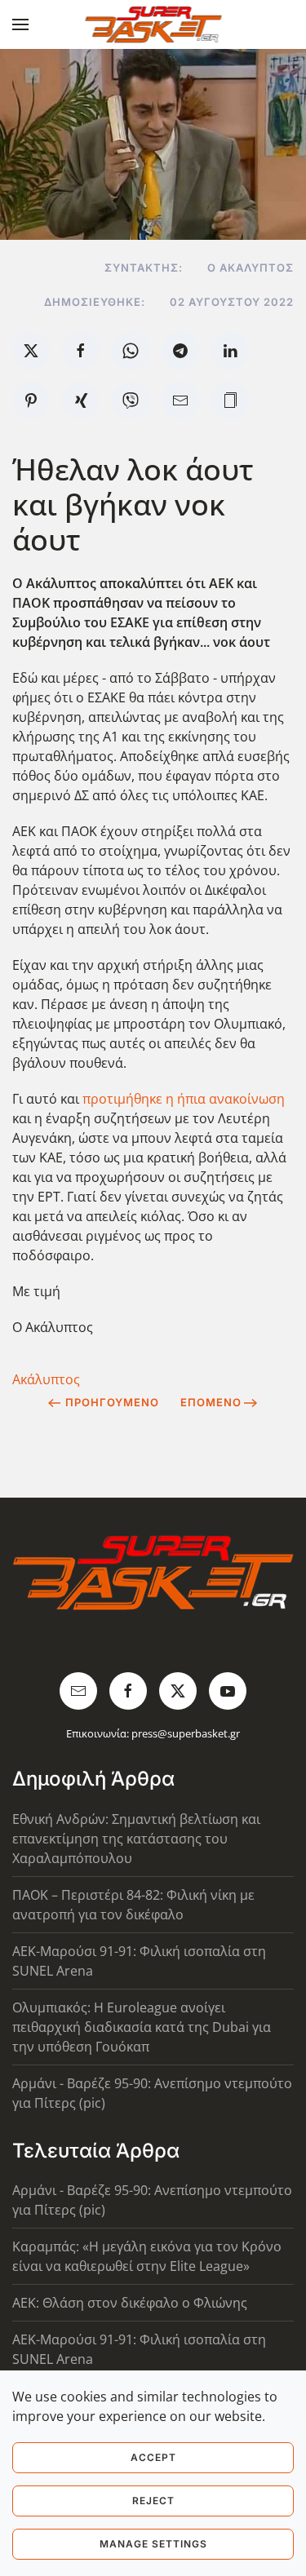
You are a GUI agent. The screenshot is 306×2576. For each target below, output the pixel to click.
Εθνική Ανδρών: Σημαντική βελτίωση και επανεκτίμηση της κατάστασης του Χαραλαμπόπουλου (136, 1839)
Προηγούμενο (112, 1402)
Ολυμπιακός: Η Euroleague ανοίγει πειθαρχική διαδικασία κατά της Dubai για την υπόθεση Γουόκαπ (142, 2027)
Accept (153, 2457)
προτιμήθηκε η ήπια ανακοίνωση (184, 1099)
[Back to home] (153, 24)
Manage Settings (153, 2544)
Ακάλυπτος (46, 1379)
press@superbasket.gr (186, 1733)
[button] (20, 24)
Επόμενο (211, 1402)
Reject (153, 2501)
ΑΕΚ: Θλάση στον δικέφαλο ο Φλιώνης (130, 2303)
